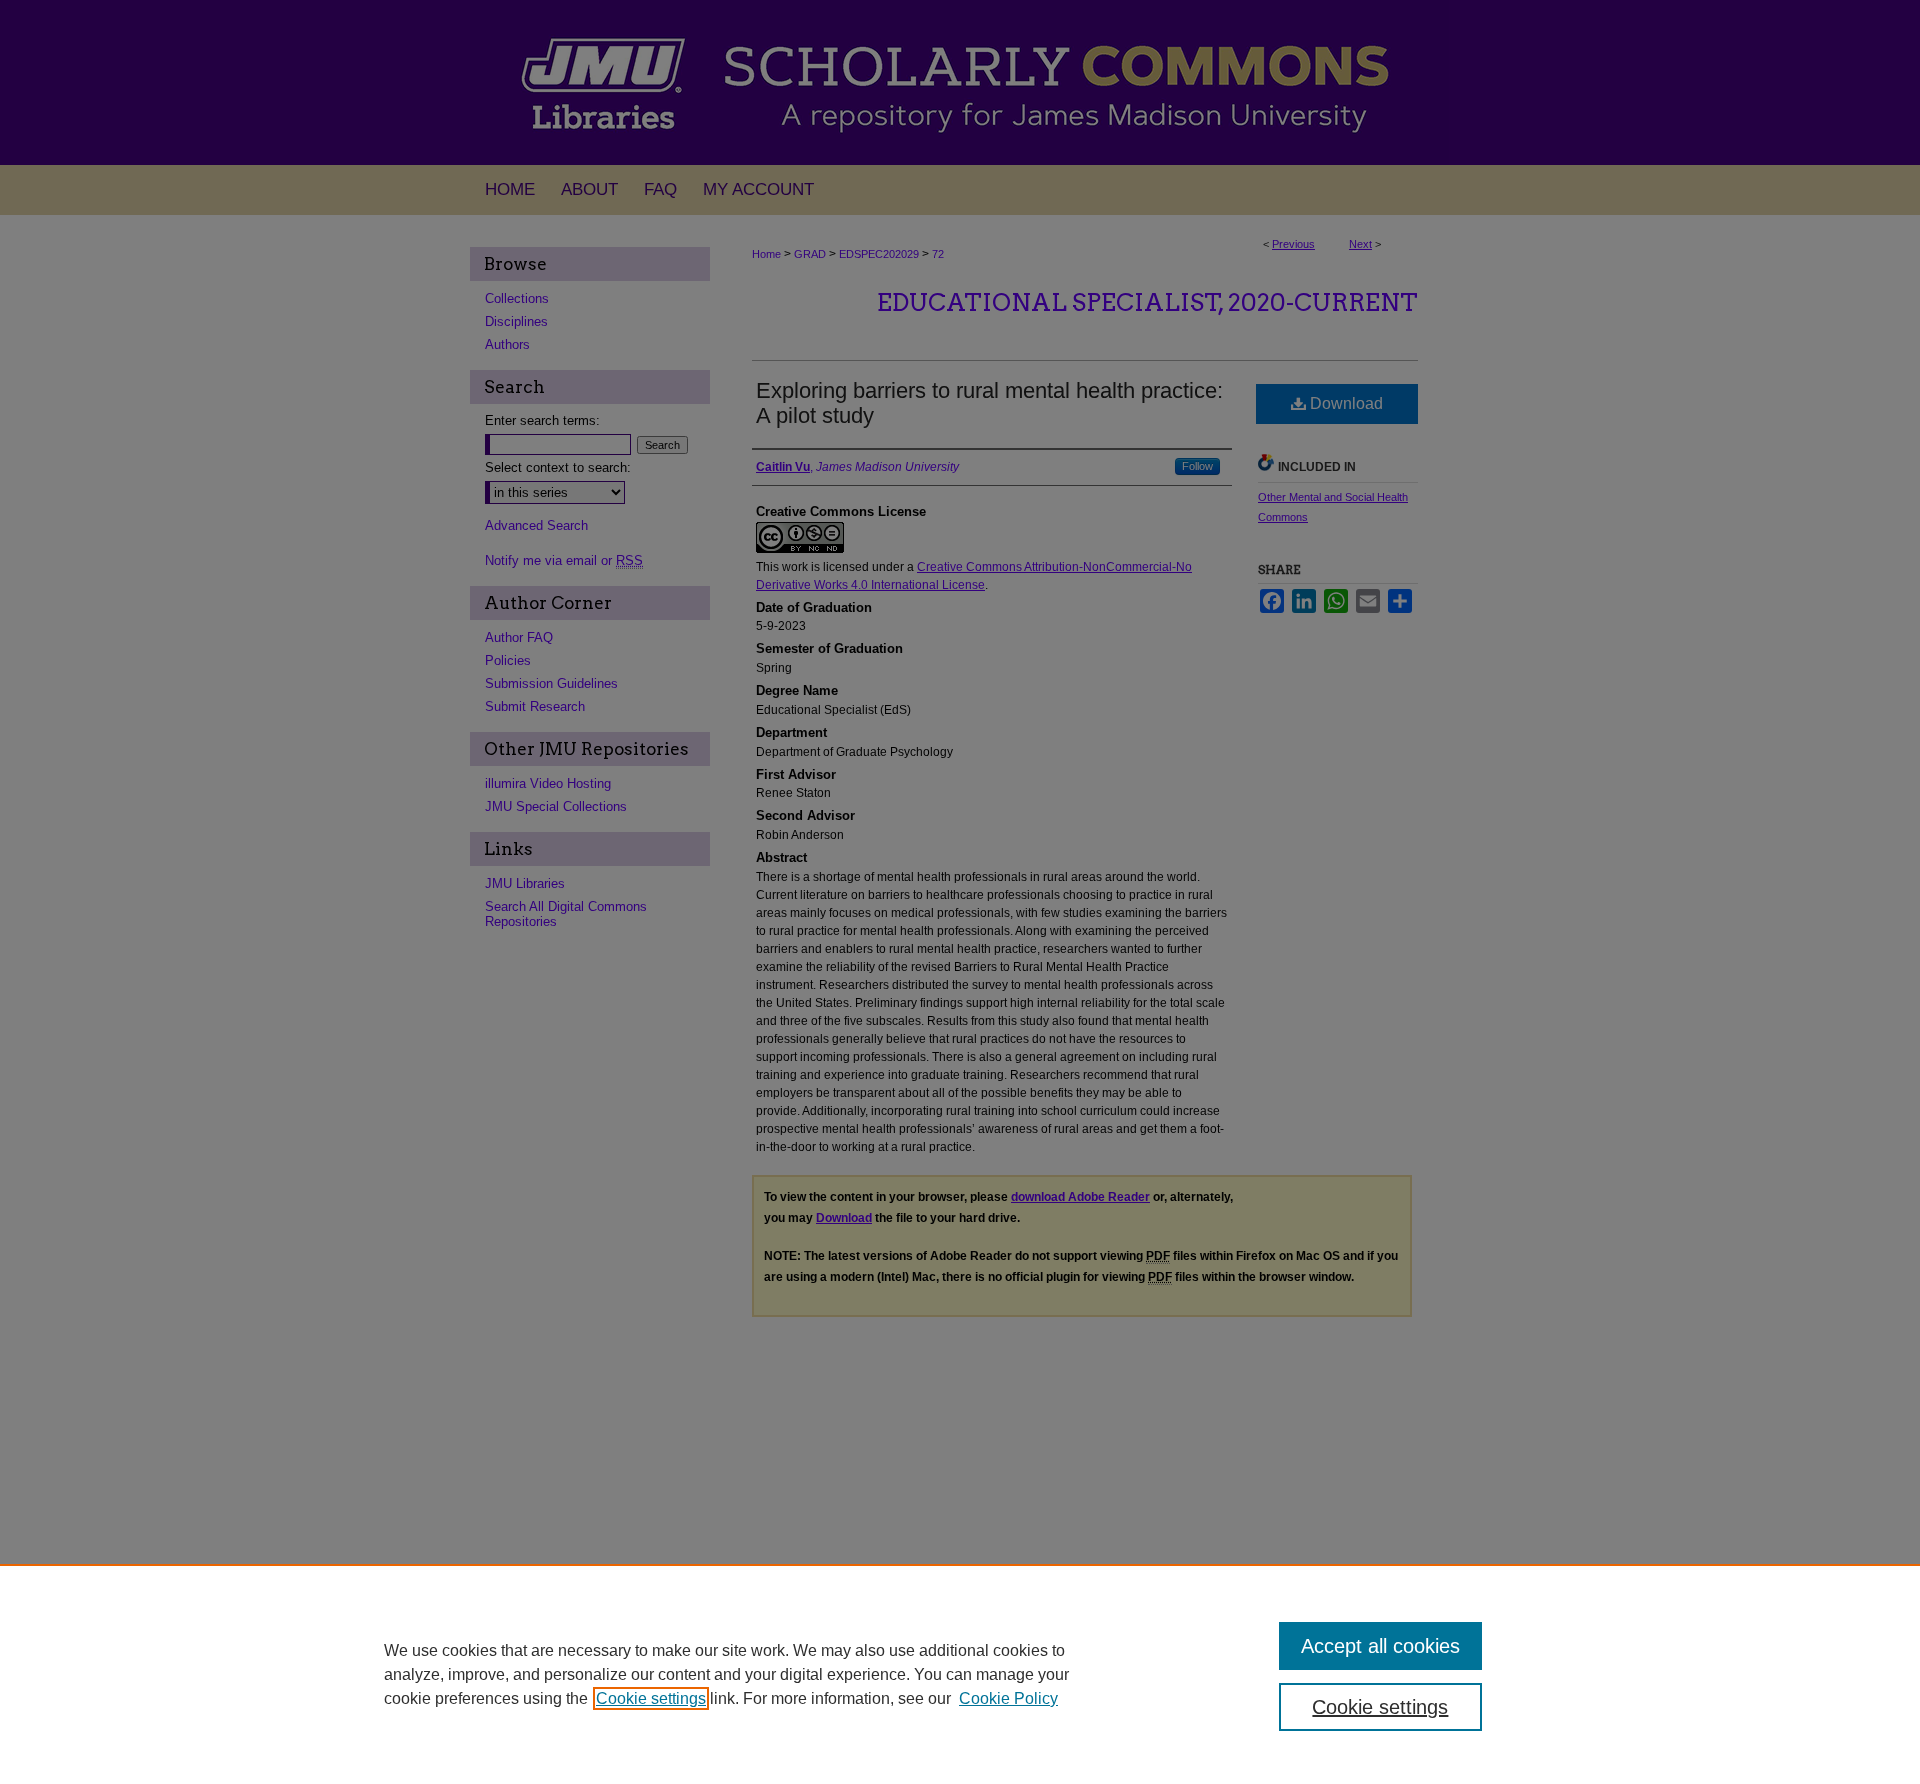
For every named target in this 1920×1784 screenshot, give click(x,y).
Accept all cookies (1380, 1646)
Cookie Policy (1008, 1698)
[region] (960, 1674)
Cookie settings (651, 1698)
